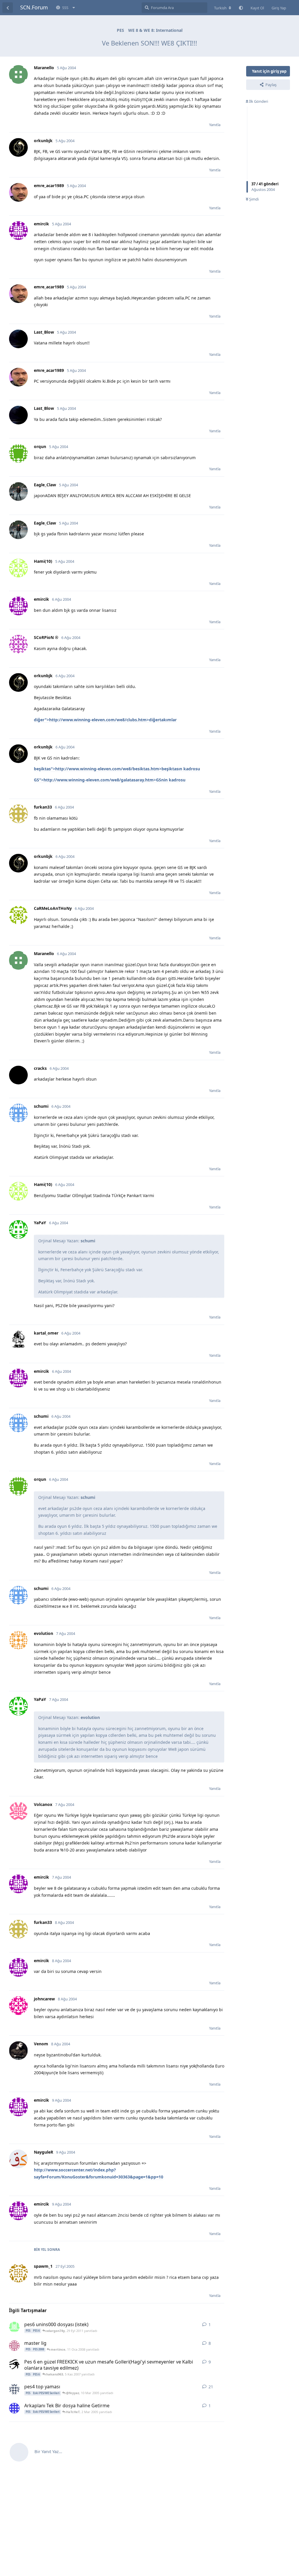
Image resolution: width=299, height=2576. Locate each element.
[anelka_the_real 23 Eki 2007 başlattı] (14, 2364)
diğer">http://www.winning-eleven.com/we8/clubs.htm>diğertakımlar (105, 720)
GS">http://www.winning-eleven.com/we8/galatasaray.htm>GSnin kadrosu (110, 780)
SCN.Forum (34, 7)
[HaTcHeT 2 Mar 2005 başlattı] (14, 2408)
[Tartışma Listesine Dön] (8, 8)
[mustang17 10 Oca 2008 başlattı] (14, 2346)
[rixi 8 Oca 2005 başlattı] (14, 2389)
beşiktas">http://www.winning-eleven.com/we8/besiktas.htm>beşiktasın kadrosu (117, 769)
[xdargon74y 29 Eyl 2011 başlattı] (14, 2327)
